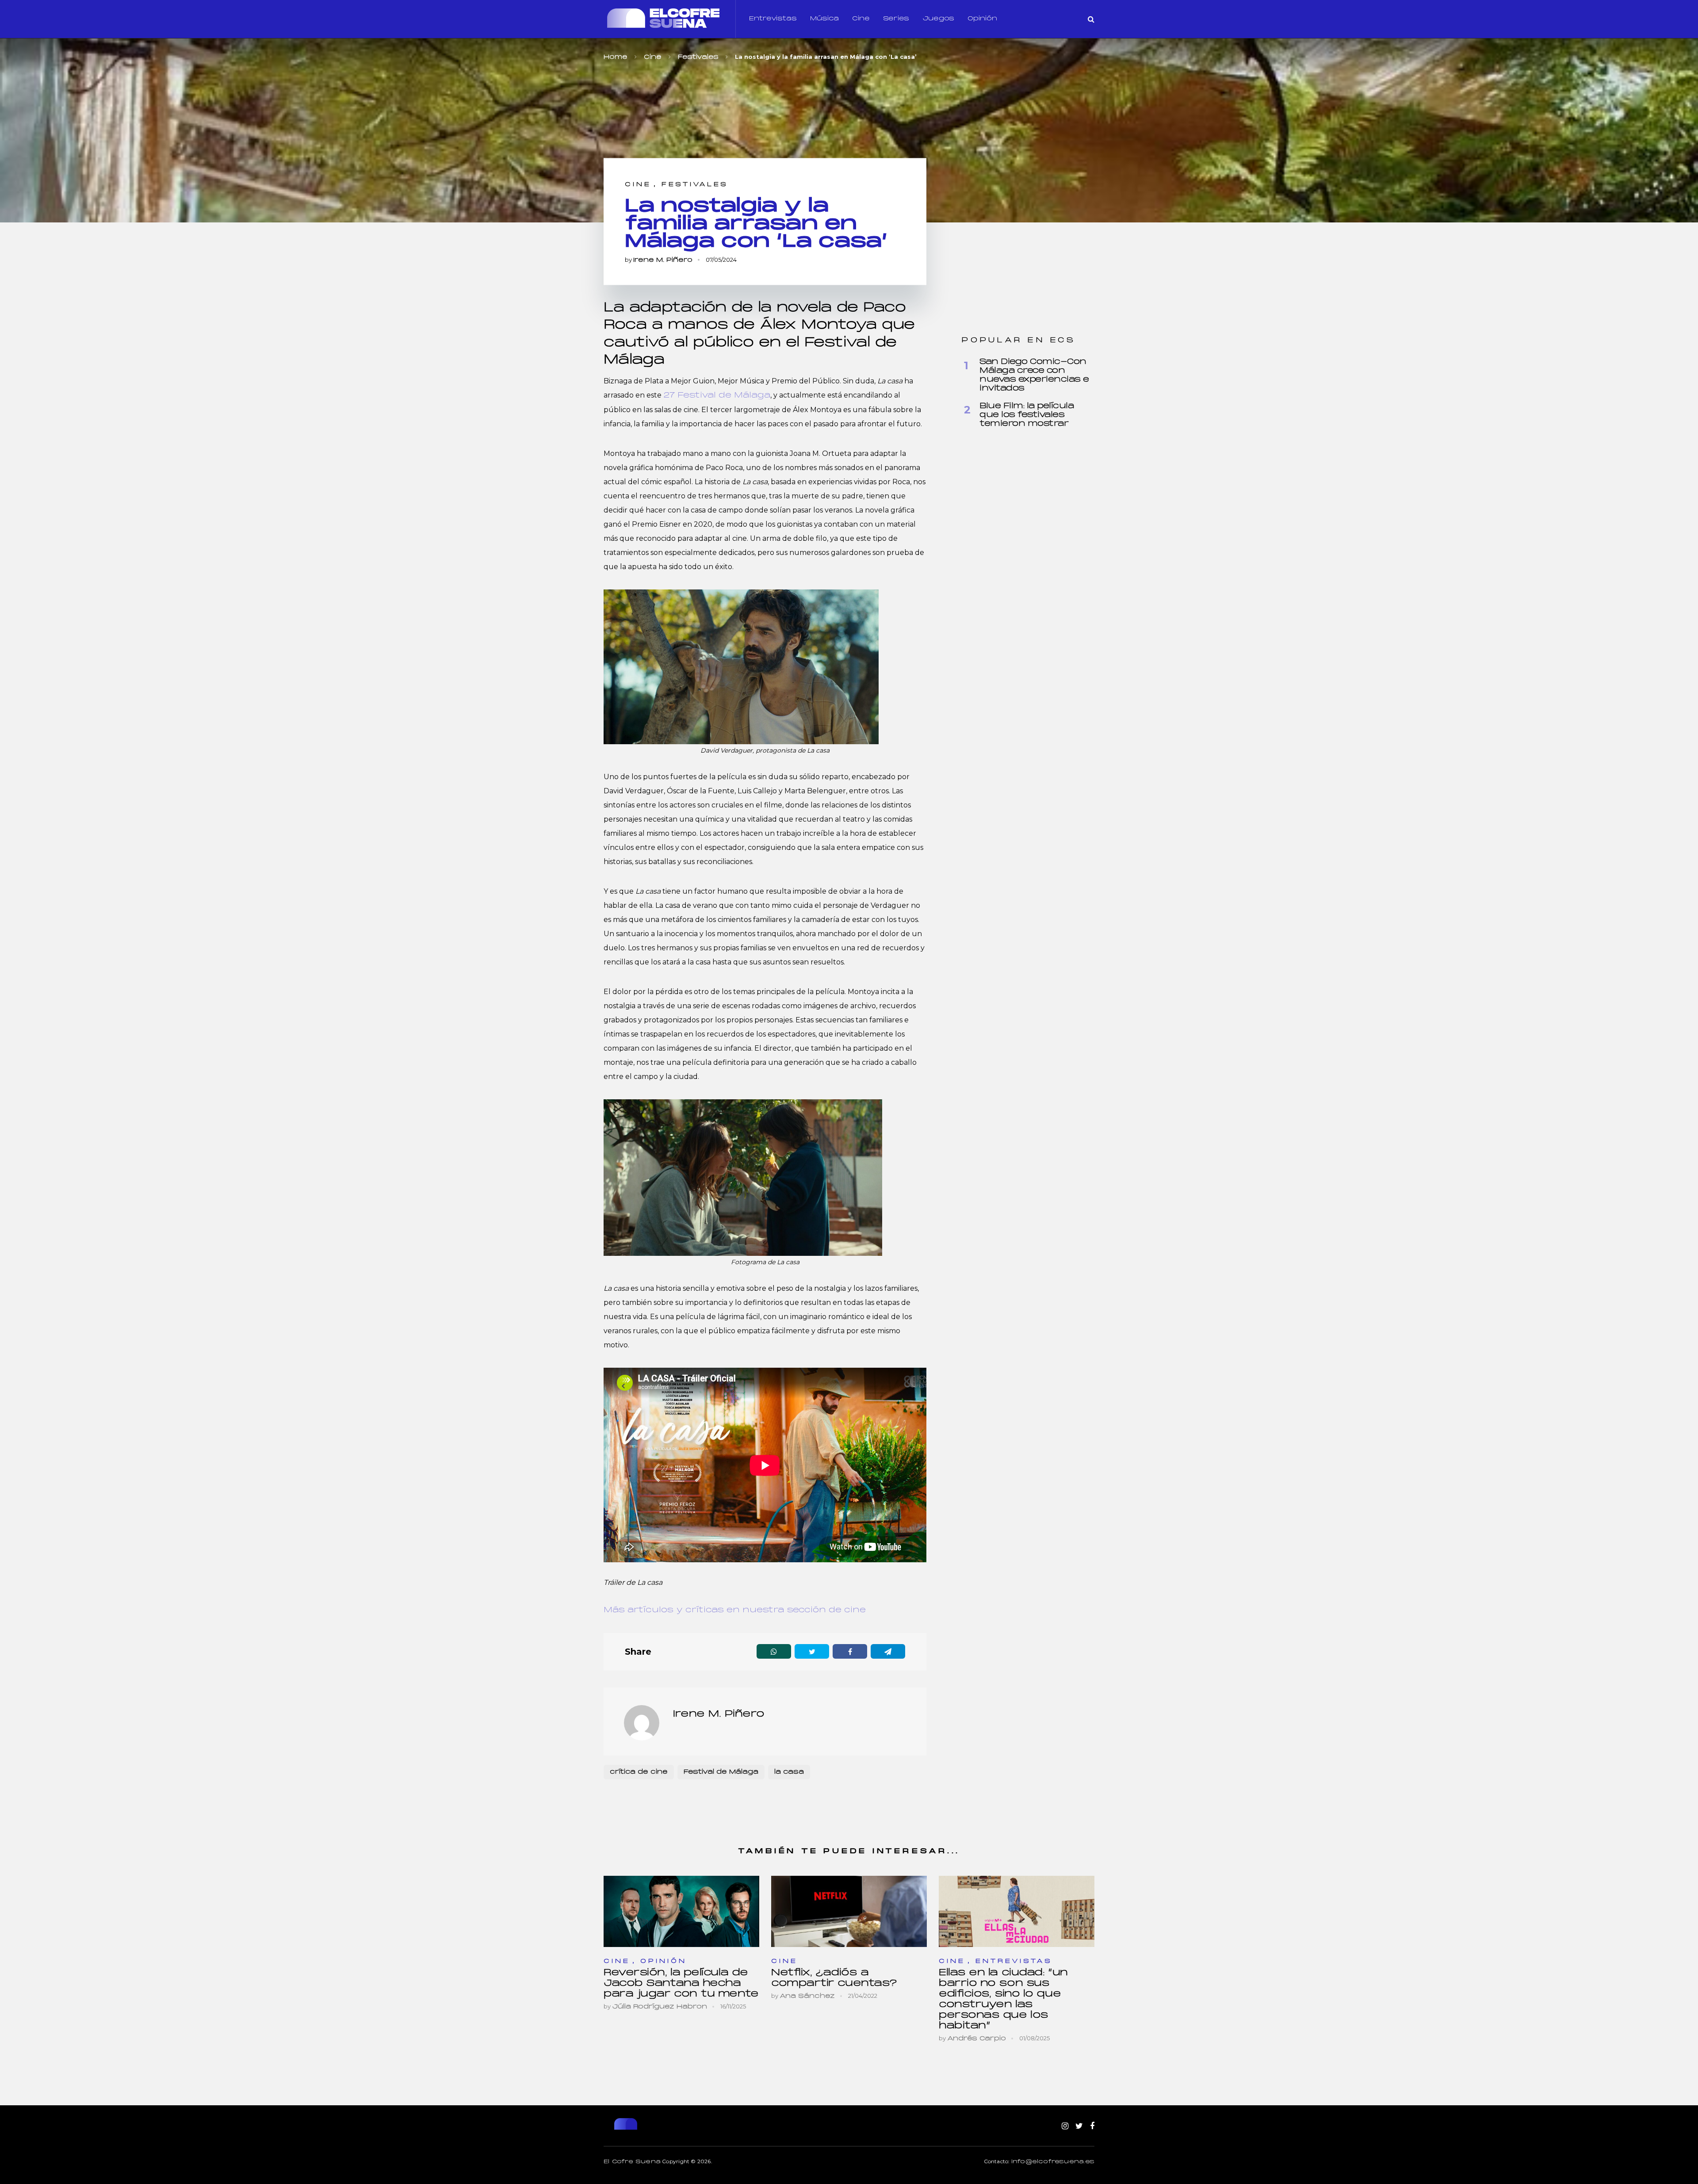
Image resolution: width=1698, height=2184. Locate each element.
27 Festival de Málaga (717, 396)
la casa (789, 1772)
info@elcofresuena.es (1053, 2162)
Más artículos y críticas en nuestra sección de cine (735, 1610)
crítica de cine (639, 1772)
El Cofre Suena (632, 2162)
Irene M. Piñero (663, 260)
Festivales (695, 185)
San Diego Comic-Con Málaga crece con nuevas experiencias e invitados (1034, 375)
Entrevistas (773, 19)
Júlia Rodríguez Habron (660, 2007)
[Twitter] (1079, 2127)
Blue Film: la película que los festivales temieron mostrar (1027, 415)
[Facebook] (1092, 2127)
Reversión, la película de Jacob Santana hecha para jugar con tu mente (681, 1983)
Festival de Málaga (721, 1772)
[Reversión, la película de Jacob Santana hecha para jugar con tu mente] (681, 1911)
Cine (861, 19)
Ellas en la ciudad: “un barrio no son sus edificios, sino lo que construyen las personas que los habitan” (1003, 1999)
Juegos (938, 19)
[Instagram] (1065, 2127)
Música (824, 19)
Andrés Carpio (977, 2039)
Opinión (982, 19)
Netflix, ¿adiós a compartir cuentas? (834, 1978)
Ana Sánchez (807, 1996)
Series (896, 19)
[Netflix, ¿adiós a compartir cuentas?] (849, 1911)
